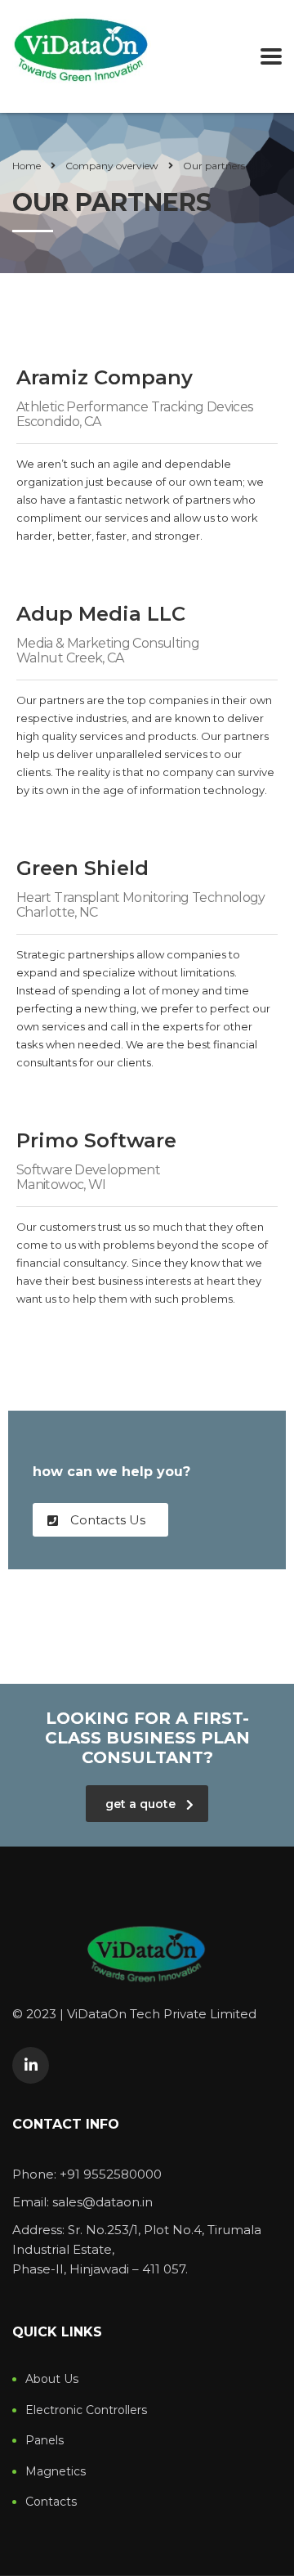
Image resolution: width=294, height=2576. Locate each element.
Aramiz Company (105, 377)
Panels (45, 2441)
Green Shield (82, 868)
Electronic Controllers (86, 2410)
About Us (52, 2379)
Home (27, 166)
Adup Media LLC (101, 614)
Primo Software (96, 1140)
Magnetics (56, 2472)
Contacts (51, 2502)
